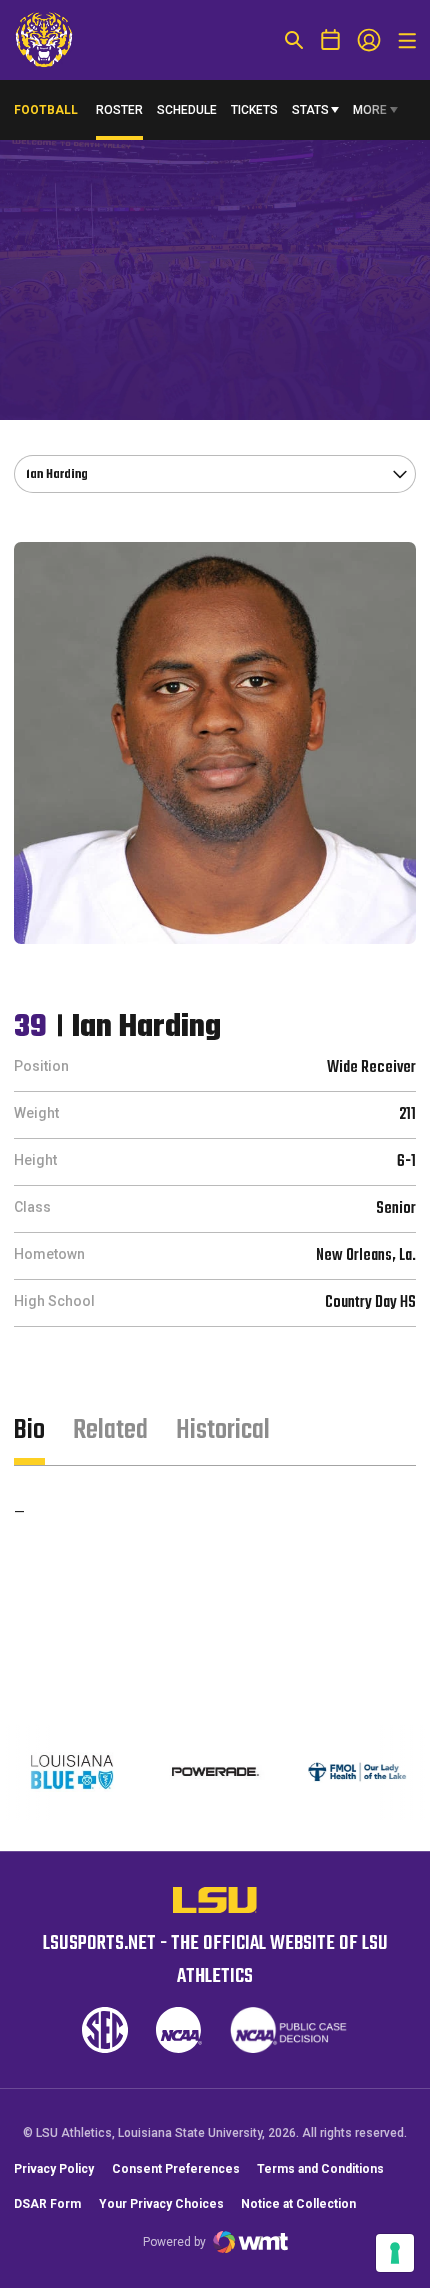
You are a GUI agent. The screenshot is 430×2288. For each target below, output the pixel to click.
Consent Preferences (176, 2169)
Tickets (254, 110)
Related (110, 1430)
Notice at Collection (298, 2204)
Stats (310, 110)
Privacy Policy (54, 2169)
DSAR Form (47, 2204)
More (370, 110)
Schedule (187, 110)
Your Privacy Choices (161, 2204)
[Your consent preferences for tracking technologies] (395, 2253)
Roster (119, 110)
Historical (223, 1430)
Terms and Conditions (320, 2169)
